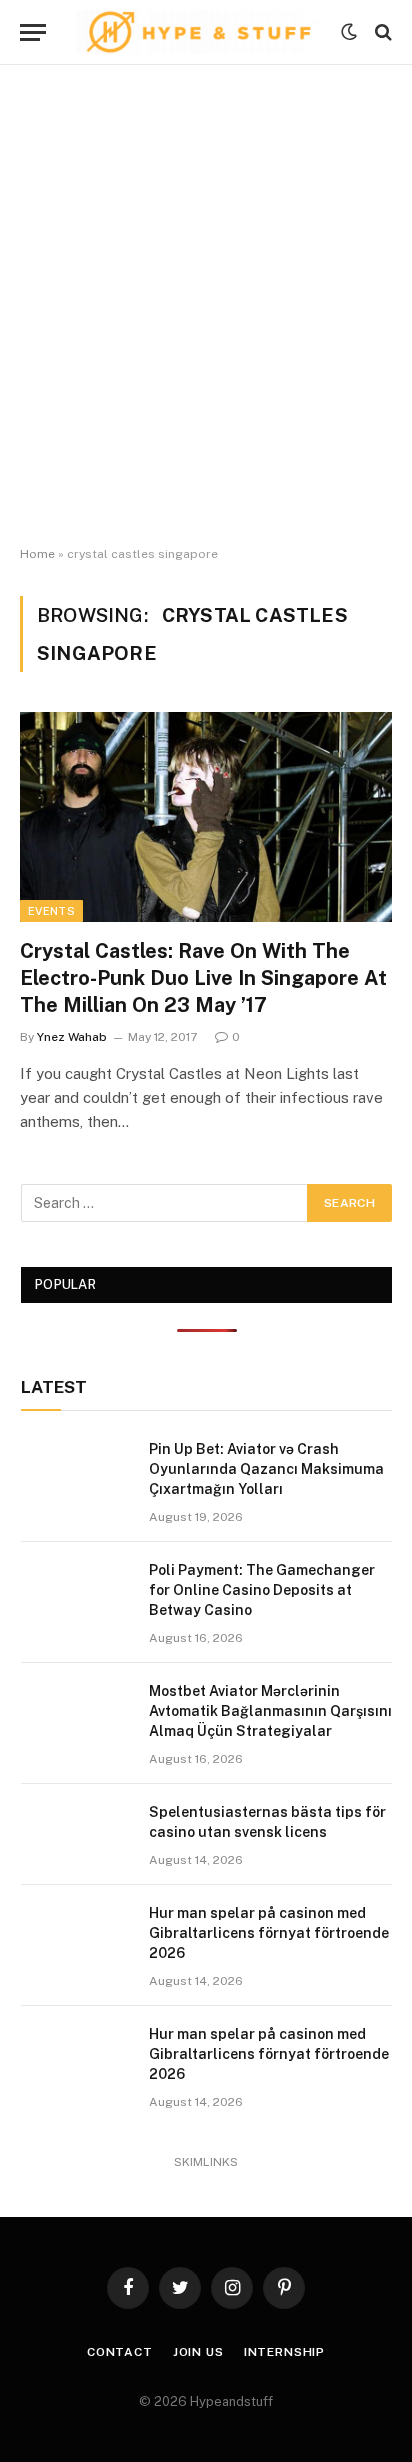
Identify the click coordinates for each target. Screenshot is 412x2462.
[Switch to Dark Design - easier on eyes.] (349, 32)
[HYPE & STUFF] (198, 32)
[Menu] (33, 32)
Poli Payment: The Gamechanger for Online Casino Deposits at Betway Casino (262, 1590)
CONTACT (120, 2352)
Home (37, 554)
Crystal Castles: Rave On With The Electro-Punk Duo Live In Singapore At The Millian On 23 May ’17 (203, 978)
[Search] (381, 32)
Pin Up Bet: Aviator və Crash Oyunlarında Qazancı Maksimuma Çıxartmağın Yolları (266, 1469)
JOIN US (198, 2352)
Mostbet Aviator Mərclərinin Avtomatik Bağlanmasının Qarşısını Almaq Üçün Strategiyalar (270, 1711)
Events (51, 911)
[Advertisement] (206, 306)
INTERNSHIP (284, 2352)
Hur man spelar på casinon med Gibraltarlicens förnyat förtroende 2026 (269, 1933)
